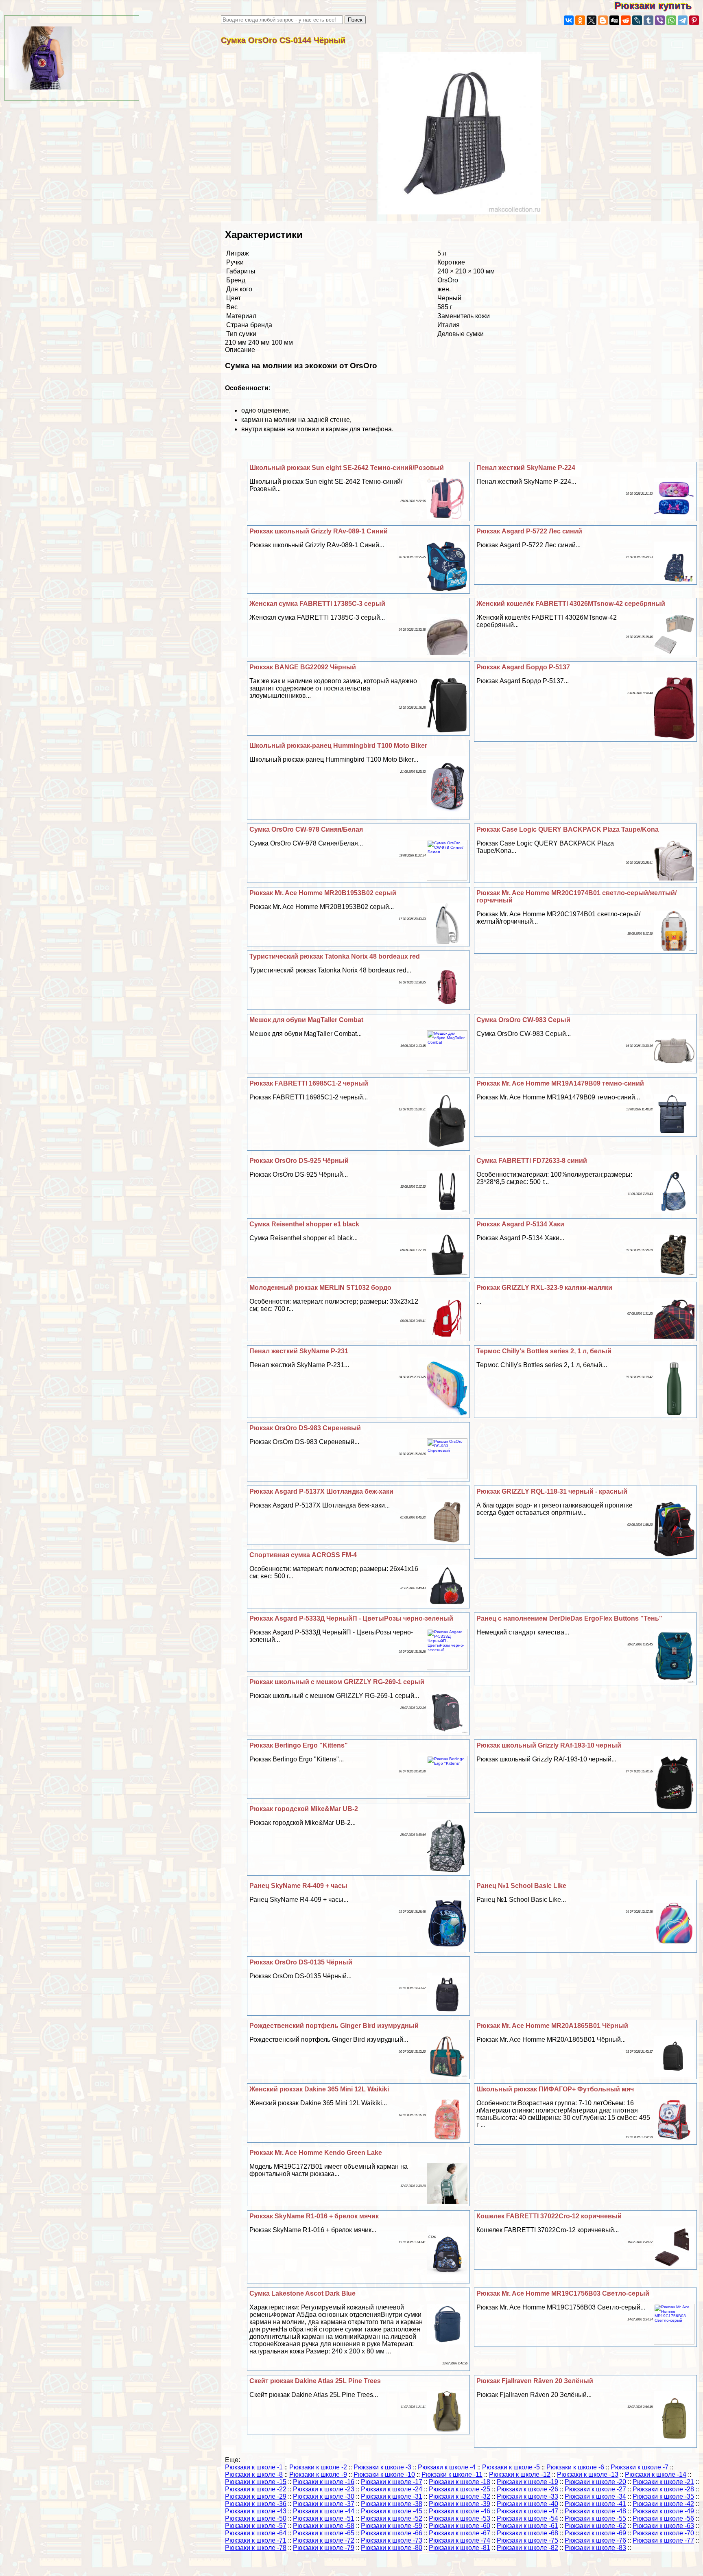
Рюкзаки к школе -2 (318, 2467)
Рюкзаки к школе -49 (663, 2511)
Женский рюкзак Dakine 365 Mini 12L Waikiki (319, 2089)
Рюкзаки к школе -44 (324, 2511)
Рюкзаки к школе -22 (256, 2489)
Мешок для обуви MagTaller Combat (306, 1020)
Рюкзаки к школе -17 (392, 2482)
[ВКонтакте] (569, 20)
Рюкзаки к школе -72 (324, 2540)
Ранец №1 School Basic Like (521, 1886)
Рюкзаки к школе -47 (527, 2511)
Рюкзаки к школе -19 (527, 2482)
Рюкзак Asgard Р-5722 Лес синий (529, 531)
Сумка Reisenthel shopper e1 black (304, 1224)
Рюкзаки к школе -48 (595, 2511)
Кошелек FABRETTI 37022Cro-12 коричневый (549, 2216)
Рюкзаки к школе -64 (256, 2533)
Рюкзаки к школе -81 (460, 2548)
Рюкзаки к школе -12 (520, 2474)
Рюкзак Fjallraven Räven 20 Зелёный (535, 2381)
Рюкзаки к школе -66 (392, 2533)
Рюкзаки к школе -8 (254, 2474)
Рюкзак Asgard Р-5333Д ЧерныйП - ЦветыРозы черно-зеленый (351, 1618)
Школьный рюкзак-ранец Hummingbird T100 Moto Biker (338, 746)
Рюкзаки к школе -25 (460, 2489)
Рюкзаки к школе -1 (254, 2467)
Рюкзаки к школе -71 (256, 2540)
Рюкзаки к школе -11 (452, 2474)
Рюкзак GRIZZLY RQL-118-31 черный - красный (552, 1491)
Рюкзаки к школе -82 (527, 2548)
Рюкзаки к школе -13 (588, 2474)
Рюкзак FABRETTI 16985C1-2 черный (309, 1083)
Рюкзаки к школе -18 (460, 2482)
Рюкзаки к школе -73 (392, 2540)
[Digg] (614, 20)
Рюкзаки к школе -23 (324, 2489)
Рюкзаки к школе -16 (324, 2482)
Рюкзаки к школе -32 (460, 2496)
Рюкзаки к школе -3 (382, 2467)
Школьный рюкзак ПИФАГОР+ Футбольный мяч (555, 2089)
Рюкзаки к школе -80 (392, 2548)
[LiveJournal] (637, 20)
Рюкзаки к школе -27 (595, 2489)
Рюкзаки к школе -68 (527, 2533)
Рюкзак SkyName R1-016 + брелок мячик (314, 2216)
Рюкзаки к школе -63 (663, 2526)
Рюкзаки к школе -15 (256, 2482)
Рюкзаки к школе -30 (324, 2496)
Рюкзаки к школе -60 (460, 2526)
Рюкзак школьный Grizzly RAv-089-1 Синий (319, 531)
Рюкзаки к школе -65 (324, 2533)
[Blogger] (603, 20)
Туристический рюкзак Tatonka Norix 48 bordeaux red (335, 956)
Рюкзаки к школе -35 (663, 2496)
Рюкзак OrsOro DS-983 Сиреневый (305, 1428)
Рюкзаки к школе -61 (527, 2526)
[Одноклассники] (580, 20)
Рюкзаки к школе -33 (527, 2496)
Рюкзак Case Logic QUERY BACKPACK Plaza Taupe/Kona (568, 829)
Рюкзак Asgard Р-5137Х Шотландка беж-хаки (321, 1491)
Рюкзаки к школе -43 (256, 2511)
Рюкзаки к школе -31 (392, 2496)
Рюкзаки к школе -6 (575, 2467)
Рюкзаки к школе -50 (256, 2518)
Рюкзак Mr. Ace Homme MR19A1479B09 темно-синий (560, 1083)
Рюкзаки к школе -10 (384, 2474)
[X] (592, 20)
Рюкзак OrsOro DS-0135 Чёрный (301, 1962)
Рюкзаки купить (659, 5)
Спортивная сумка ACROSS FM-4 (303, 1555)
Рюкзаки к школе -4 (447, 2467)
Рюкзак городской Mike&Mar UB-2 (304, 1809)
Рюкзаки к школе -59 (392, 2526)
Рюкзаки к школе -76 (595, 2540)
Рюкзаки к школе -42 (663, 2504)
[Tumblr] (648, 20)
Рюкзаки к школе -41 (595, 2504)
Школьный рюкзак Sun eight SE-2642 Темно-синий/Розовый (347, 468)
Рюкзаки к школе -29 (256, 2496)
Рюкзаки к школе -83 (595, 2548)
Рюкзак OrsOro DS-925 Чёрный (299, 1161)
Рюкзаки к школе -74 (460, 2540)
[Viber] (660, 20)
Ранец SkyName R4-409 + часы (298, 1886)
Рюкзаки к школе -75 (527, 2540)
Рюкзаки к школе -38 (392, 2504)
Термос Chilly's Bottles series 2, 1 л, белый (544, 1351)
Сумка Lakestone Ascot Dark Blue (302, 2293)
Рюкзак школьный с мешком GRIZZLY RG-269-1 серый (337, 1682)
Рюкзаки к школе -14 (656, 2474)
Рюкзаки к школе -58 (324, 2526)
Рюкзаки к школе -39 (460, 2504)
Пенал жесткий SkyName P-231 (299, 1351)
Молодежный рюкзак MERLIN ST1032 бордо (320, 1288)
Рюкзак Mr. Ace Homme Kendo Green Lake (316, 2153)
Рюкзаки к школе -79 (324, 2548)
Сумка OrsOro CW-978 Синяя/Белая (306, 829)
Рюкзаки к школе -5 (511, 2467)
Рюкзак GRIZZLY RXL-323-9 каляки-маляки (544, 1288)
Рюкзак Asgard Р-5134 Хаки (520, 1224)
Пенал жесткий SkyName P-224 (526, 468)
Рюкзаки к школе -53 (460, 2518)
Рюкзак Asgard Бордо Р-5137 (523, 667)
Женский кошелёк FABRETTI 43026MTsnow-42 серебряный (571, 604)
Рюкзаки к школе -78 (256, 2548)
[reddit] (626, 20)
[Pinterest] (694, 20)
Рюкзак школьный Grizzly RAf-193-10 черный (549, 1745)
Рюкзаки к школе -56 (663, 2518)
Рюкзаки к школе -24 (392, 2489)
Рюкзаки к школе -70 (663, 2533)
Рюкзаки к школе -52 (392, 2518)
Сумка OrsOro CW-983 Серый (523, 1020)
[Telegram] (683, 20)
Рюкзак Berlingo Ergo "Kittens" (299, 1745)
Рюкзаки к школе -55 (595, 2518)
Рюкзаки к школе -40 (527, 2504)
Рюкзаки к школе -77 (663, 2540)
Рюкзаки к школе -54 (527, 2518)
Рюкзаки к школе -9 (318, 2474)
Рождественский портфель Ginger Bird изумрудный (334, 2026)
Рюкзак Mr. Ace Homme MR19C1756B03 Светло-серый (563, 2293)
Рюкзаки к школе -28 (663, 2489)
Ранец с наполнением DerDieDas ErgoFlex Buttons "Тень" (569, 1618)
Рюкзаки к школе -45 (392, 2511)
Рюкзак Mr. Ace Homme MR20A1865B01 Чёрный (552, 2026)
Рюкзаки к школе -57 (256, 2526)
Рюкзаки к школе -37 (324, 2504)
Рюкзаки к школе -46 (460, 2511)
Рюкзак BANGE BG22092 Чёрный (303, 667)
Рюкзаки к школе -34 (595, 2496)
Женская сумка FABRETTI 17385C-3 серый (317, 604)
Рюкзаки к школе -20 (595, 2482)
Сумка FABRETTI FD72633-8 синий (532, 1161)
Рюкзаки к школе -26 (527, 2489)
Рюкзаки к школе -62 (595, 2526)
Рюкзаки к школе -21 (663, 2482)
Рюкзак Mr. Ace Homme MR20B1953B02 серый (323, 893)
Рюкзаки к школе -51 (324, 2518)
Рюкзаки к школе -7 (640, 2467)
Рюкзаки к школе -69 (595, 2533)
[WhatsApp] (671, 20)
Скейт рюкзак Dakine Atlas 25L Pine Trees (315, 2381)
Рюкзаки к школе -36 (256, 2504)
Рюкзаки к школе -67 (460, 2533)
